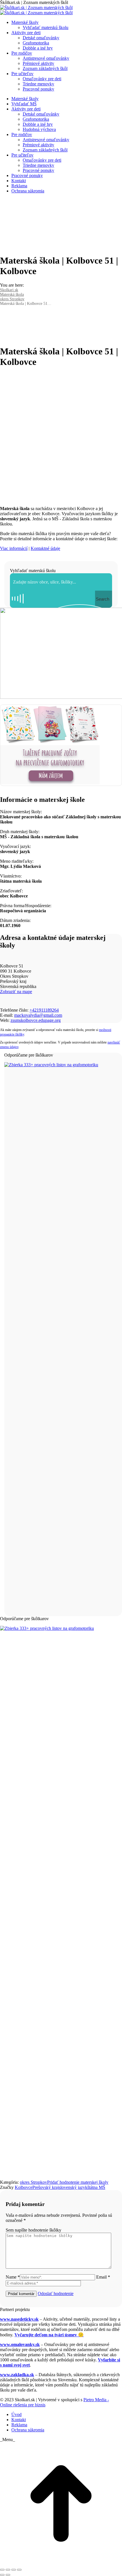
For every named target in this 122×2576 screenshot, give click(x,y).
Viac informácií (14, 548)
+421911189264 (44, 1010)
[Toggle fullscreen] (14, 2570)
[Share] (8, 2570)
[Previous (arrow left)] (2, 2575)
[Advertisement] (61, 435)
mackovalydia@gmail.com (38, 1015)
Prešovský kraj (46, 2187)
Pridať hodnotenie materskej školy (78, 2182)
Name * (13, 2277)
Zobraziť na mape (16, 992)
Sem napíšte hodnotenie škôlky (33, 2230)
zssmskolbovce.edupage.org (36, 1020)
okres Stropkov (33, 2182)
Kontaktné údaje (45, 548)
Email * (103, 2277)
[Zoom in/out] (19, 2570)
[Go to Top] (61, 2563)
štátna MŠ (96, 2187)
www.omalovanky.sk (20, 2344)
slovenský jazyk (73, 2187)
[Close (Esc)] (2, 2570)
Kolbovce (24, 2187)
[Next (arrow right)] (8, 2575)
